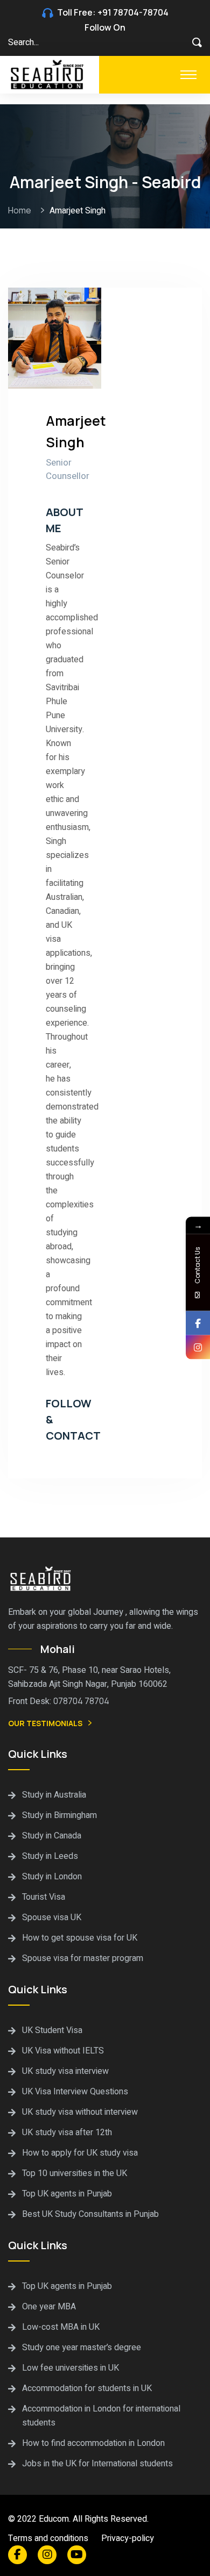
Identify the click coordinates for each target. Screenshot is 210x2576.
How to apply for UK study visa (80, 2153)
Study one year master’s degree (82, 2348)
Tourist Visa (44, 1897)
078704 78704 (81, 1701)
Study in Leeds (50, 1856)
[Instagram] (198, 1347)
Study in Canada (52, 1836)
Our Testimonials (45, 1723)
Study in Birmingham (59, 1815)
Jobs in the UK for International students (97, 2464)
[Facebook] (198, 1323)
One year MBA (49, 2307)
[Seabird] (48, 74)
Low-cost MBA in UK (61, 2327)
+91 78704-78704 (133, 12)
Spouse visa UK (52, 1917)
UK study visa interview (65, 2071)
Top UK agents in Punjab (67, 2194)
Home (21, 210)
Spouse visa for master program (83, 1958)
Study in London (52, 1877)
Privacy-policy (128, 2538)
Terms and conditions (48, 2538)
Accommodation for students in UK (87, 2388)
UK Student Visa (52, 2030)
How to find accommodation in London (93, 2443)
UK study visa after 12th (67, 2133)
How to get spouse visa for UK (80, 1938)
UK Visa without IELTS (63, 2051)
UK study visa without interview (80, 2112)
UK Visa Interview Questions (75, 2092)
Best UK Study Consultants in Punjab (90, 2214)
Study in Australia (54, 1795)
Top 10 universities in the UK (75, 2173)
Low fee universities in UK (71, 2368)
